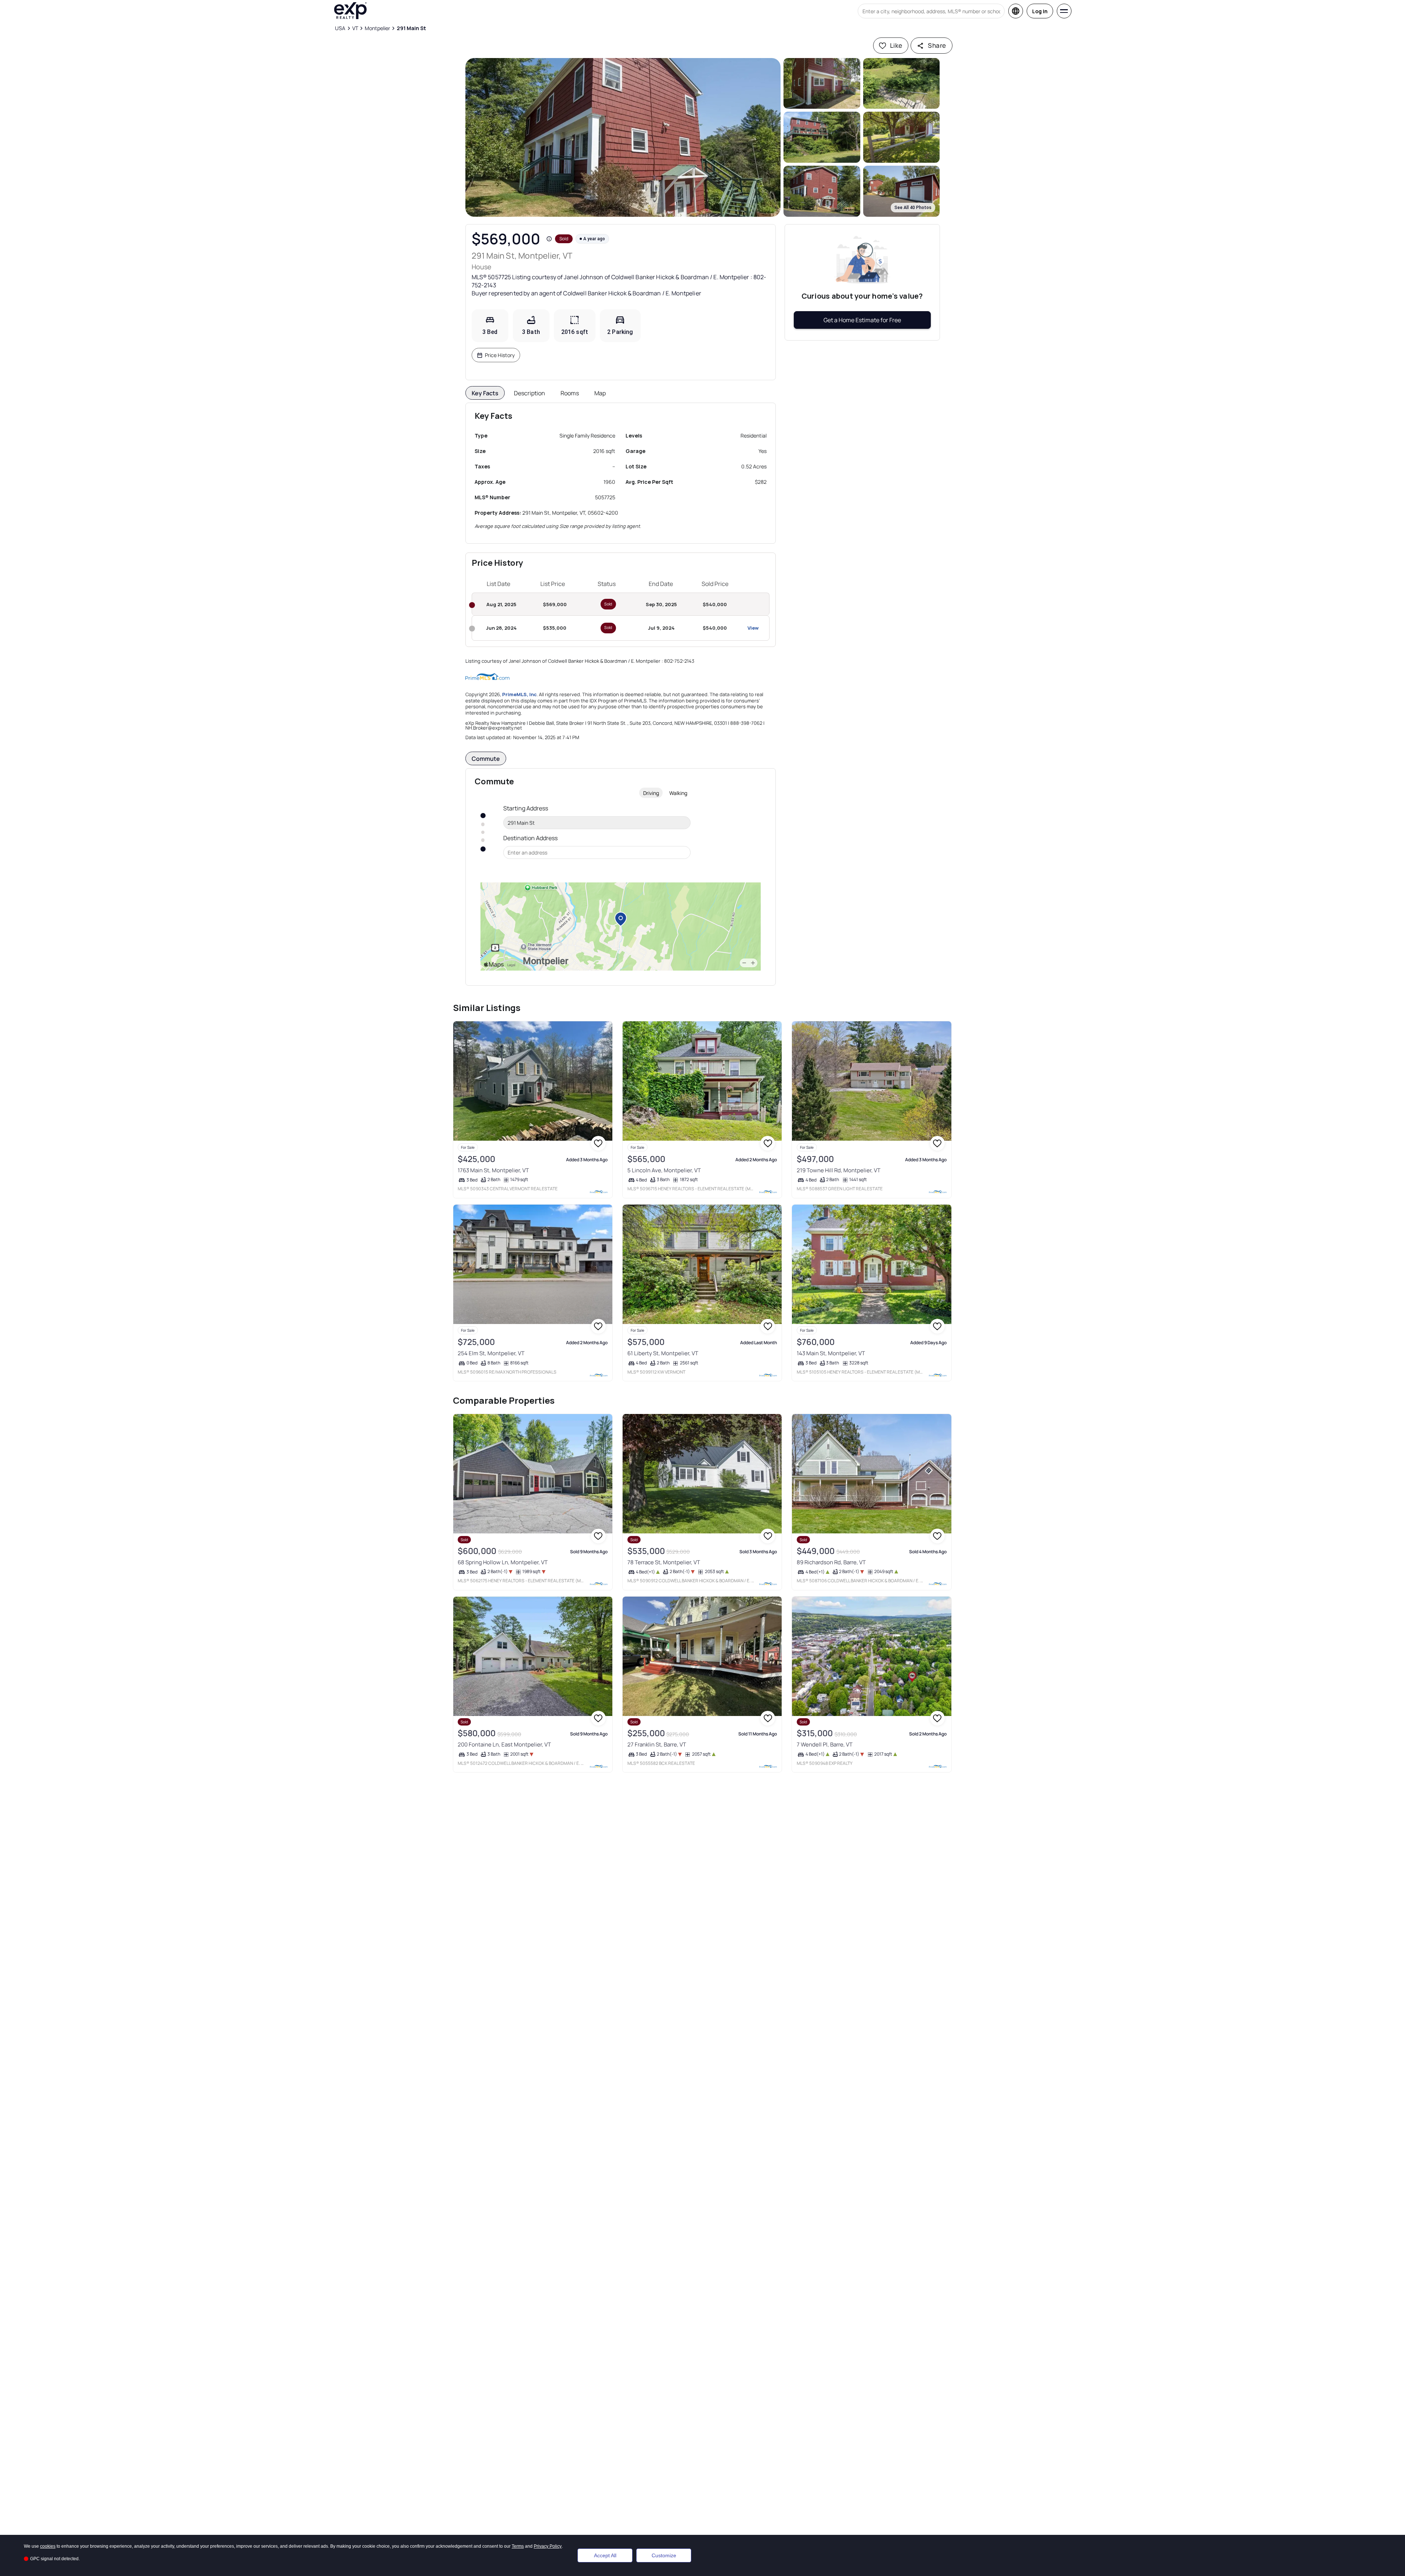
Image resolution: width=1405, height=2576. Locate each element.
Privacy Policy (548, 2546)
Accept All (605, 2555)
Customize (664, 2555)
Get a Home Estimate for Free (862, 320)
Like (896, 45)
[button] (623, 137)
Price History (500, 355)
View (753, 628)
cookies (48, 2546)
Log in (1040, 11)
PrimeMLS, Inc (519, 694)
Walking (678, 793)
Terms (518, 2546)
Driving (651, 793)
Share (937, 45)
